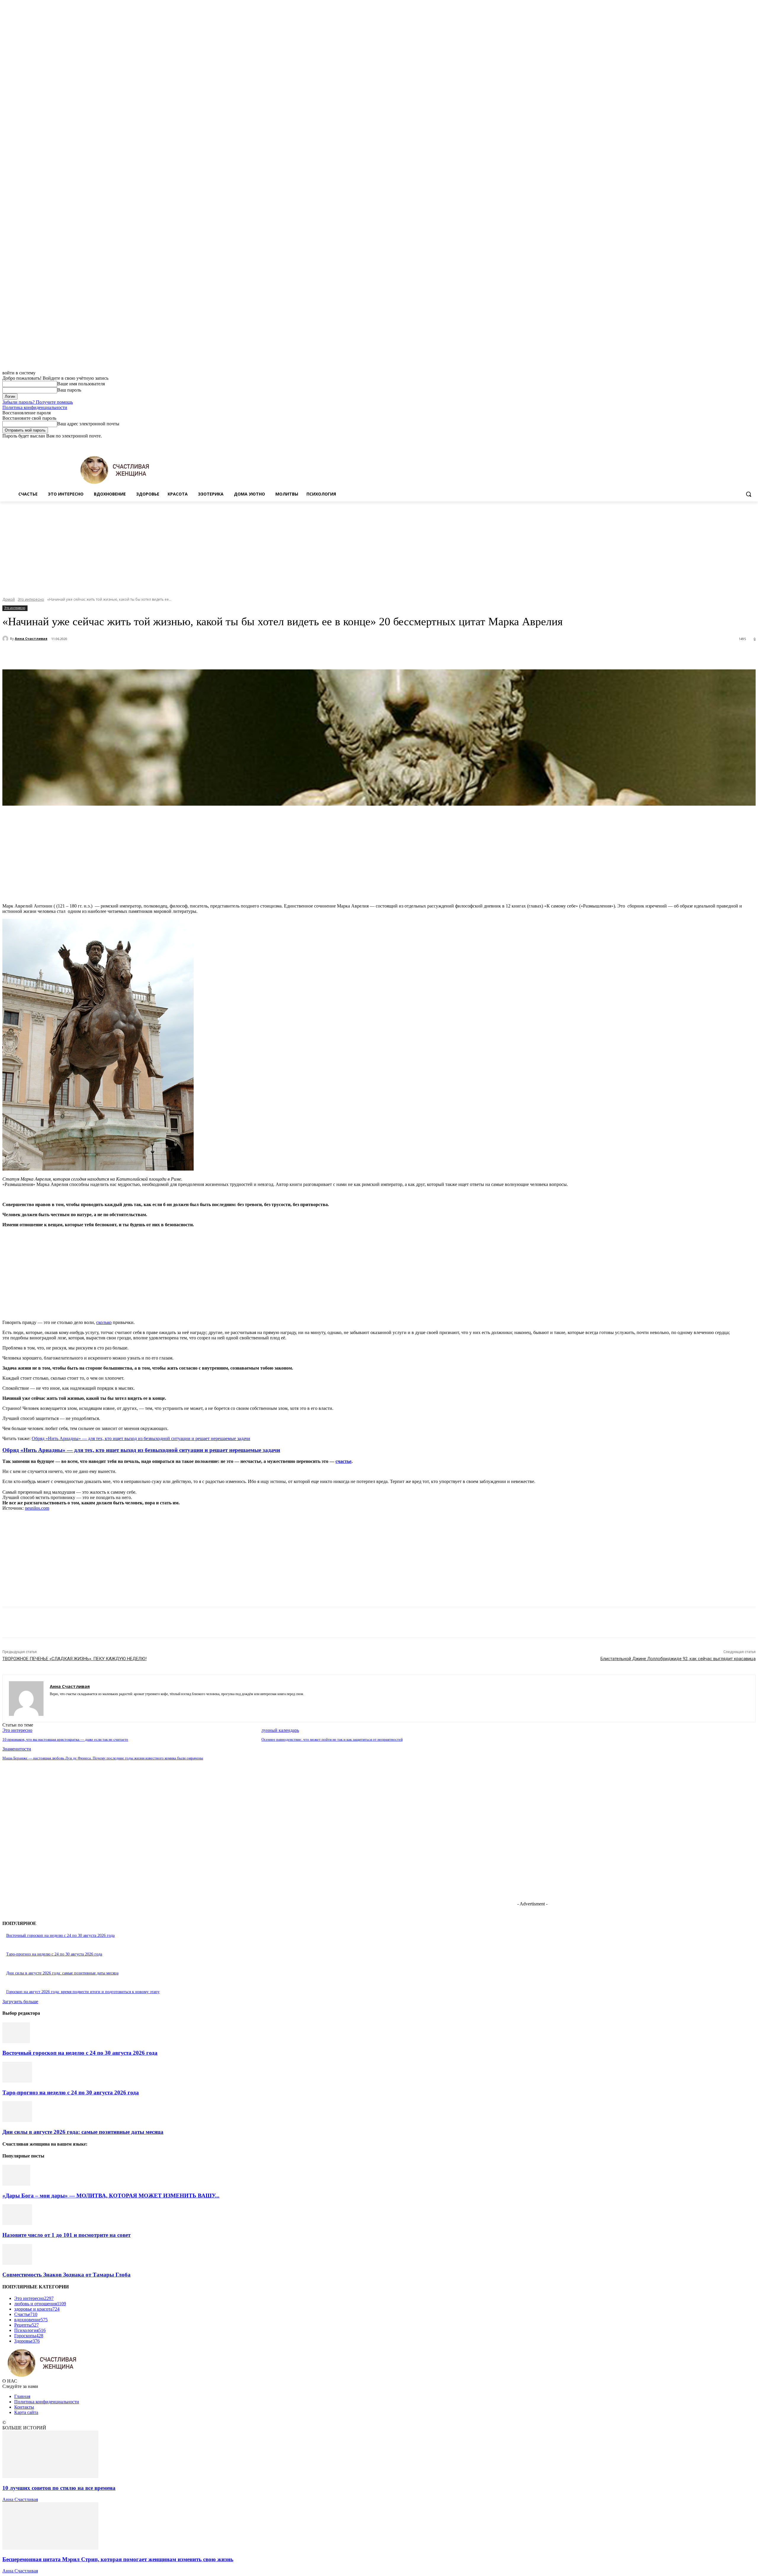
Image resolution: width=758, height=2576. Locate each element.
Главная (22, 2396)
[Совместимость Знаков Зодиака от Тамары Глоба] (17, 2263)
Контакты (24, 2407)
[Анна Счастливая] (6, 639)
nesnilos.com (37, 1508)
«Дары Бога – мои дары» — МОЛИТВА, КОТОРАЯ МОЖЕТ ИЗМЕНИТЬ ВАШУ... (111, 2196)
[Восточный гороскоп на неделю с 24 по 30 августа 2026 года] (16, 2042)
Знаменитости (17, 1749)
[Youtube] (752, 443)
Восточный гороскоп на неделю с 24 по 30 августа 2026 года (60, 1935)
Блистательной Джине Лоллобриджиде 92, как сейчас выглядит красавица (678, 1659)
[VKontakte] (73, 1703)
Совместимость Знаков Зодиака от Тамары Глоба (66, 2275)
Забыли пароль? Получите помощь (38, 402)
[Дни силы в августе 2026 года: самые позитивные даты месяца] (17, 2120)
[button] (749, 494)
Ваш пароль (69, 390)
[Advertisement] (379, 546)
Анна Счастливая (31, 638)
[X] (736, 443)
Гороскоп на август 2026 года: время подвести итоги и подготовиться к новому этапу (83, 1992)
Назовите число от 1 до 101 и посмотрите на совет (66, 2235)
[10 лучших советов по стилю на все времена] (50, 2476)
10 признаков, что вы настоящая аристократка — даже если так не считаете (65, 1739)
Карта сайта (26, 2412)
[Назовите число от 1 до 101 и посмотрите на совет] (17, 2223)
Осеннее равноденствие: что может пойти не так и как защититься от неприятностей (332, 1739)
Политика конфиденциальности (35, 407)
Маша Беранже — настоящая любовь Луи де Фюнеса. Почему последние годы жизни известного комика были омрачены (103, 1758)
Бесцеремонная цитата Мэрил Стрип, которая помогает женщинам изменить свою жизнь (118, 2559)
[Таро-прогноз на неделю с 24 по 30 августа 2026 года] (17, 2081)
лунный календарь (280, 1730)
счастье (343, 1461)
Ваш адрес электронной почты (88, 424)
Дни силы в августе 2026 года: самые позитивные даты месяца (62, 1973)
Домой (9, 599)
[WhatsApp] (132, 654)
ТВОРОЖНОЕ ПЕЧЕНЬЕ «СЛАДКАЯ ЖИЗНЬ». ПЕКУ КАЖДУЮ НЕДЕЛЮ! (74, 1659)
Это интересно (31, 599)
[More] (154, 654)
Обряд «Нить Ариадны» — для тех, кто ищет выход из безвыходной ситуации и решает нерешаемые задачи (141, 1438)
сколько (104, 1322)
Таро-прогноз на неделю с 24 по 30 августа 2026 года (54, 1954)
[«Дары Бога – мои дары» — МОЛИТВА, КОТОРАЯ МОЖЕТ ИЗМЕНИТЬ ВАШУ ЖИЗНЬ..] (16, 2184)
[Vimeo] (744, 443)
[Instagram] (728, 443)
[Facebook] (719, 443)
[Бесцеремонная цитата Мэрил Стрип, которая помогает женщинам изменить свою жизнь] (50, 2548)
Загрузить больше (20, 2002)
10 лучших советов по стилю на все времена (59, 2488)
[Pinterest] (111, 654)
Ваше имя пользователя (81, 384)
